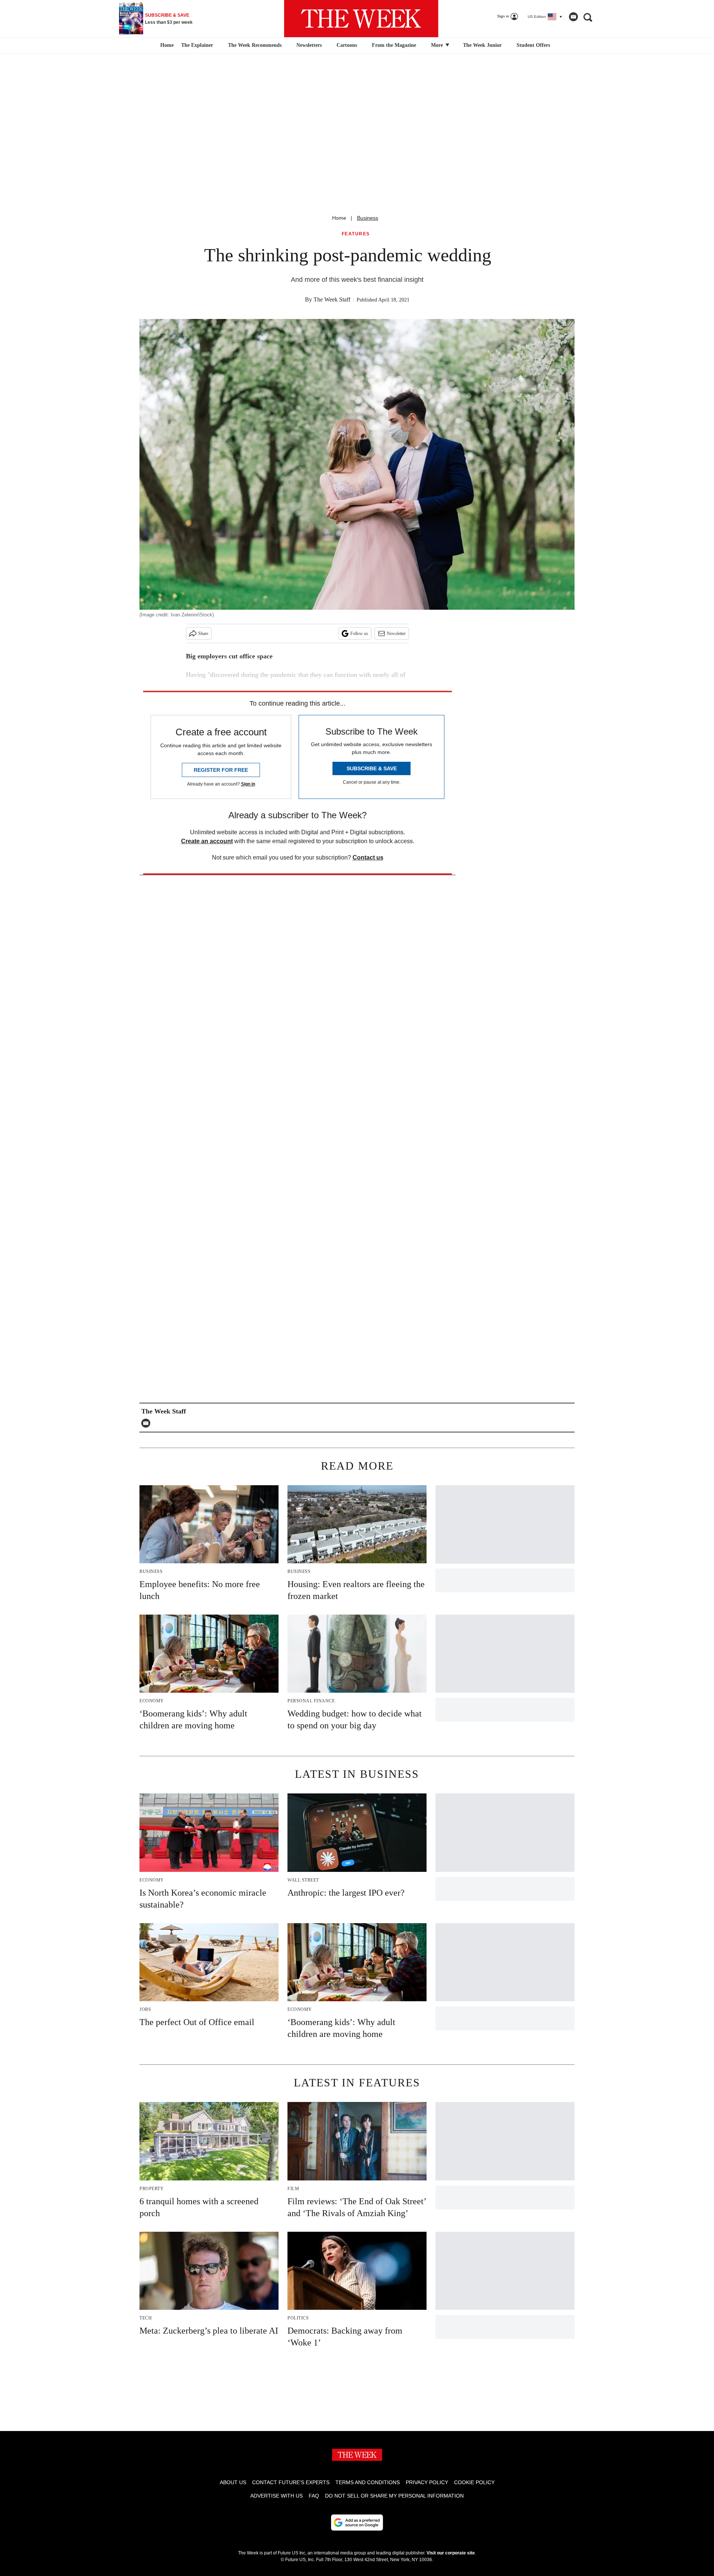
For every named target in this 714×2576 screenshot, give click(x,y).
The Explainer (197, 45)
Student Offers (533, 45)
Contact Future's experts (291, 2482)
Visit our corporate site (451, 2553)
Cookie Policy (474, 2482)
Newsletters (309, 45)
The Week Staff (332, 299)
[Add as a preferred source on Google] (357, 2522)
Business (368, 218)
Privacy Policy (427, 2482)
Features (356, 234)
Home (339, 218)
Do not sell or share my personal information (394, 2496)
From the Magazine (394, 45)
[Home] (166, 45)
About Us (233, 2482)
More (438, 45)
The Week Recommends (255, 45)
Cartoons (347, 45)
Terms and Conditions (368, 2482)
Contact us (368, 857)
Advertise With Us (276, 2496)
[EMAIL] (148, 1423)
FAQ (314, 2496)
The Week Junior (482, 45)
